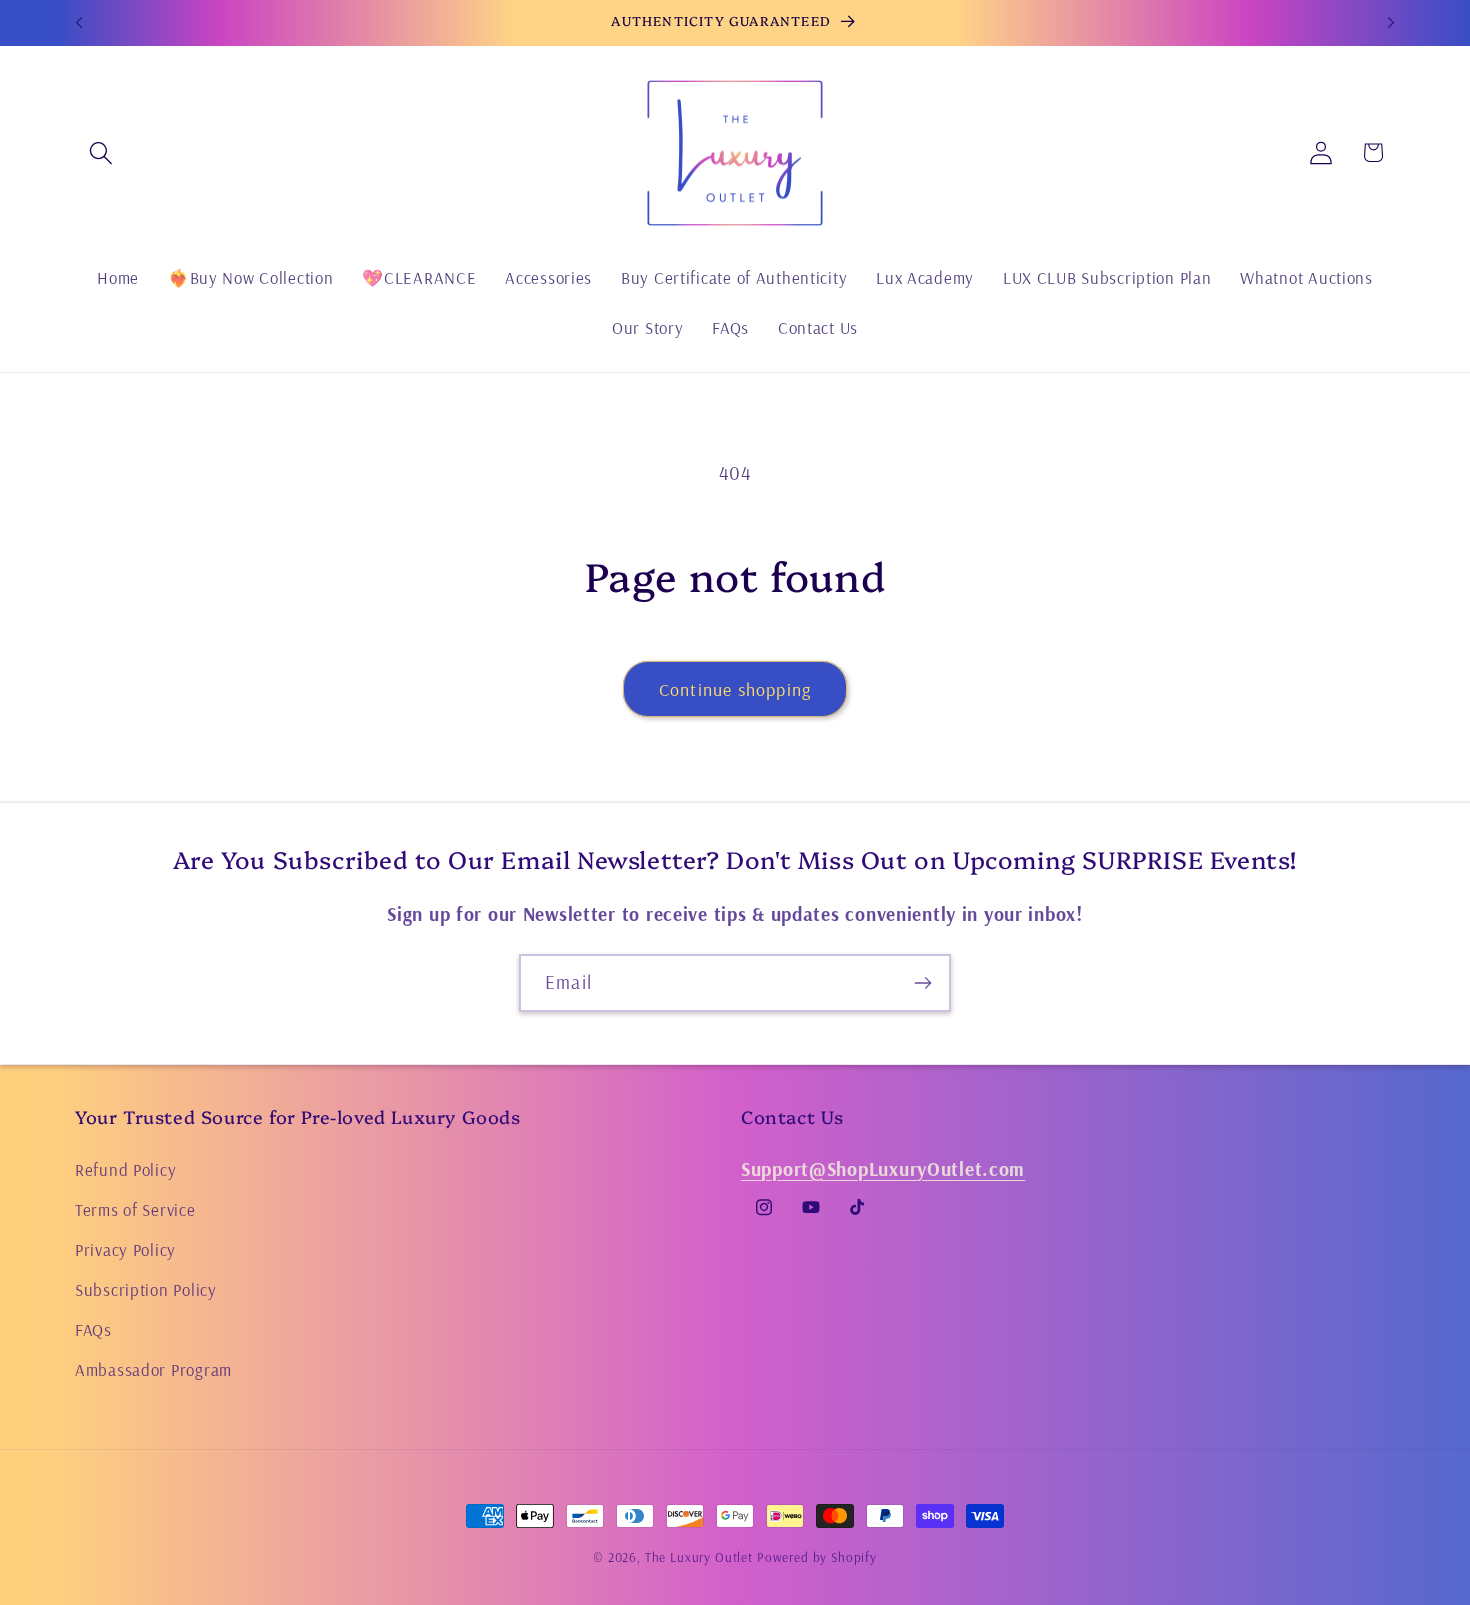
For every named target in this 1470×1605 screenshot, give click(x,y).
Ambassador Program (153, 1368)
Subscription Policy (146, 1288)
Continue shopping (735, 689)
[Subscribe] (922, 983)
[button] (101, 152)
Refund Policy (125, 1168)
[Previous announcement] (79, 23)
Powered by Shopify (817, 1557)
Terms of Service (135, 1208)
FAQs (93, 1328)
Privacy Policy (125, 1248)
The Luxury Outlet (699, 1557)
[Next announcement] (1391, 23)
